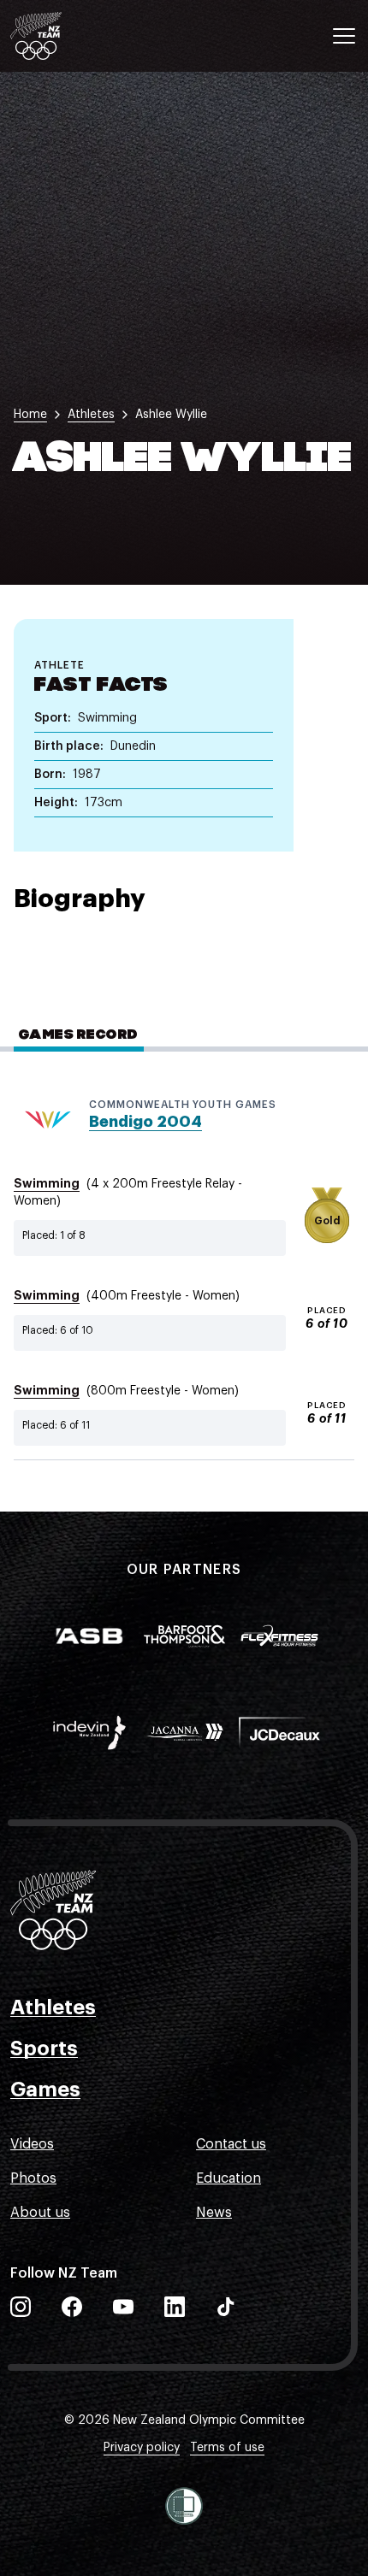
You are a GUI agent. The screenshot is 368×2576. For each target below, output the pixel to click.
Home (30, 415)
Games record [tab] (79, 1035)
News (214, 2213)
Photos (33, 2178)
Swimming (47, 1183)
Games (45, 2090)
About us (40, 2213)
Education (229, 2178)
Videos (32, 2144)
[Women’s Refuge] (184, 2506)
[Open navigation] (344, 36)
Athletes (53, 2007)
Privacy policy (142, 2448)
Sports (44, 2048)
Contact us (231, 2144)
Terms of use (227, 2448)
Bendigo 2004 (145, 1122)
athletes (91, 415)
